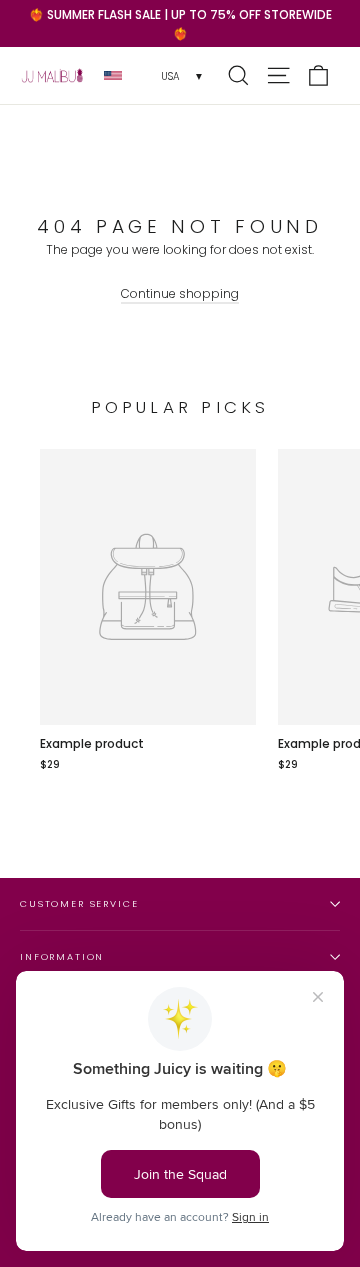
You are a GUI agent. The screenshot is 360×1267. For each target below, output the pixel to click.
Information (62, 956)
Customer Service (79, 903)
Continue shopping (180, 293)
